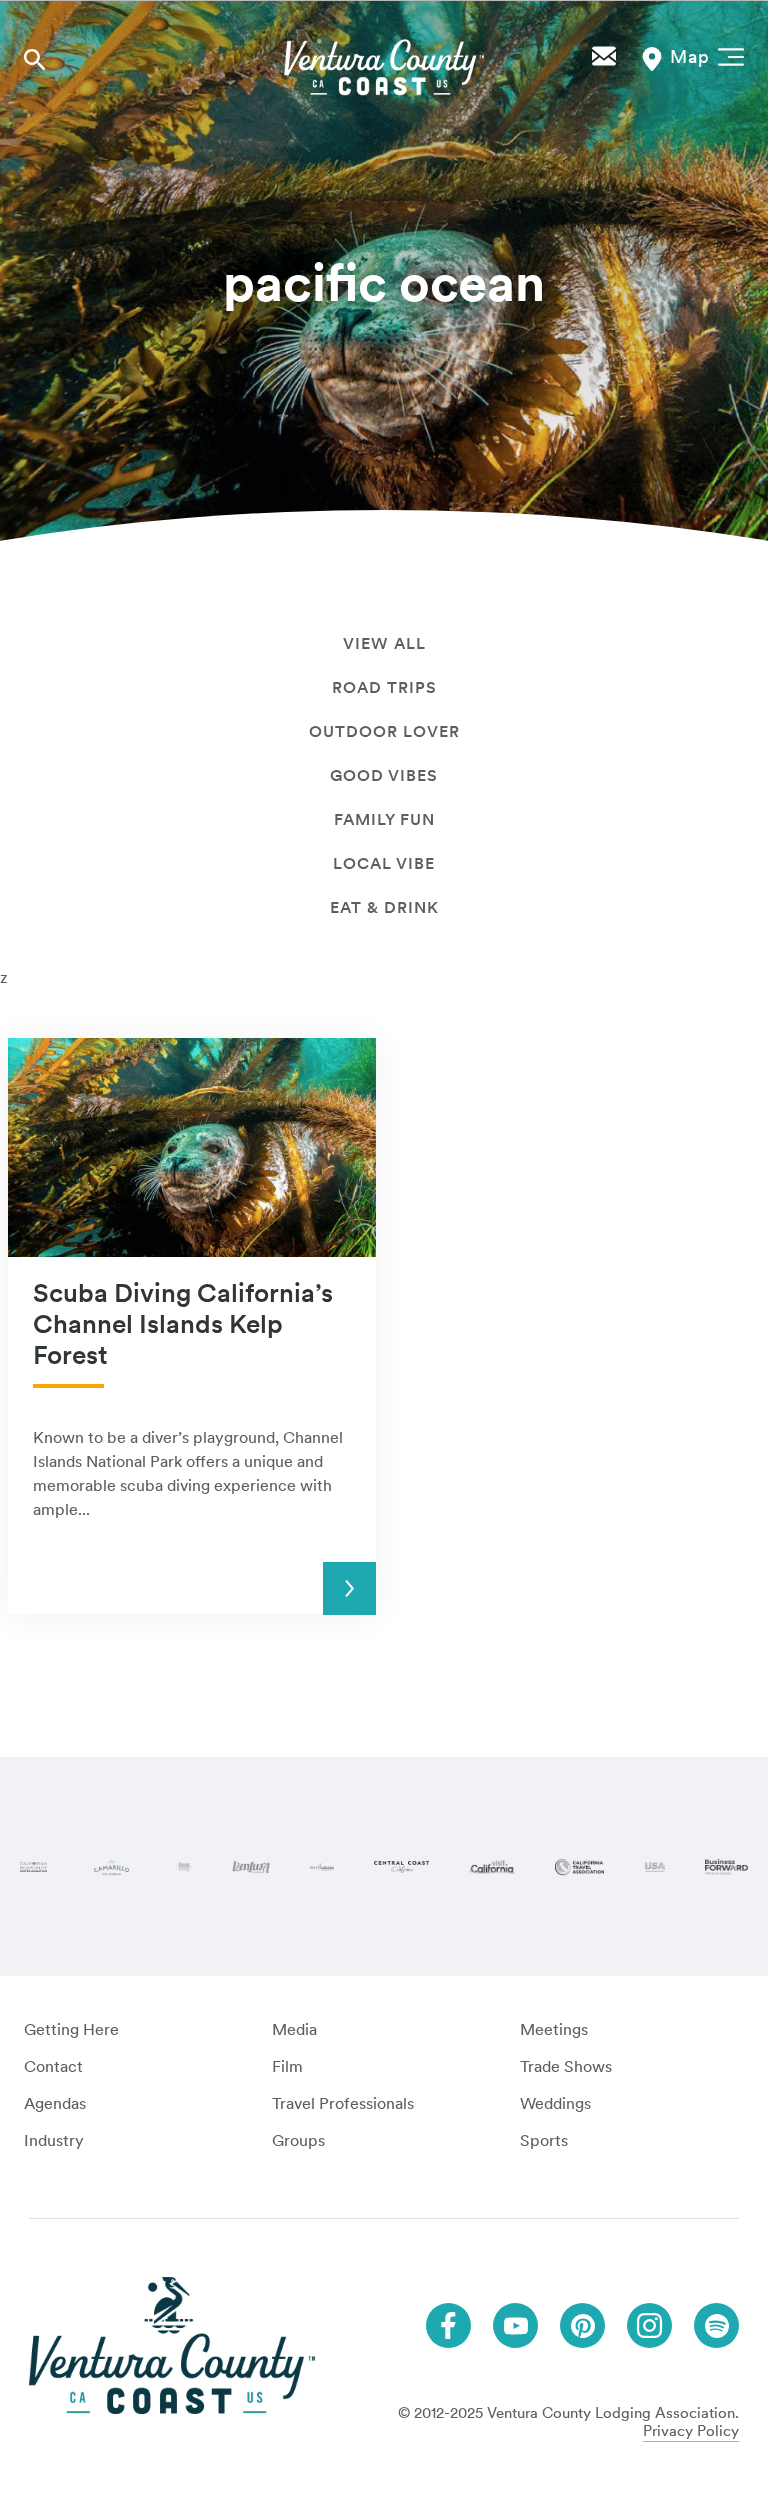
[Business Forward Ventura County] (726, 1867)
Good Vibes (384, 775)
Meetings (554, 2029)
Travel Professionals (343, 2103)
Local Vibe (384, 863)
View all (384, 643)
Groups (298, 2140)
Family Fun (384, 819)
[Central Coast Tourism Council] (401, 1867)
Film (287, 2066)
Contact (53, 2066)
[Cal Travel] (579, 1867)
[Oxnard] (184, 1867)
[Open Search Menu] (35, 59)
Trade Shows (566, 2066)
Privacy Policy (691, 2431)
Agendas (55, 2103)
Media (294, 2029)
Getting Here (71, 2029)
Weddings (555, 2103)
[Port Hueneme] (322, 1867)
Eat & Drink (384, 907)
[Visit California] (492, 1867)
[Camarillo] (111, 1867)
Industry (54, 2140)
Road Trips (384, 687)
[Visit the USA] (654, 1867)
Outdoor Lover (384, 731)
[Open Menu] (727, 55)
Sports (544, 2140)
